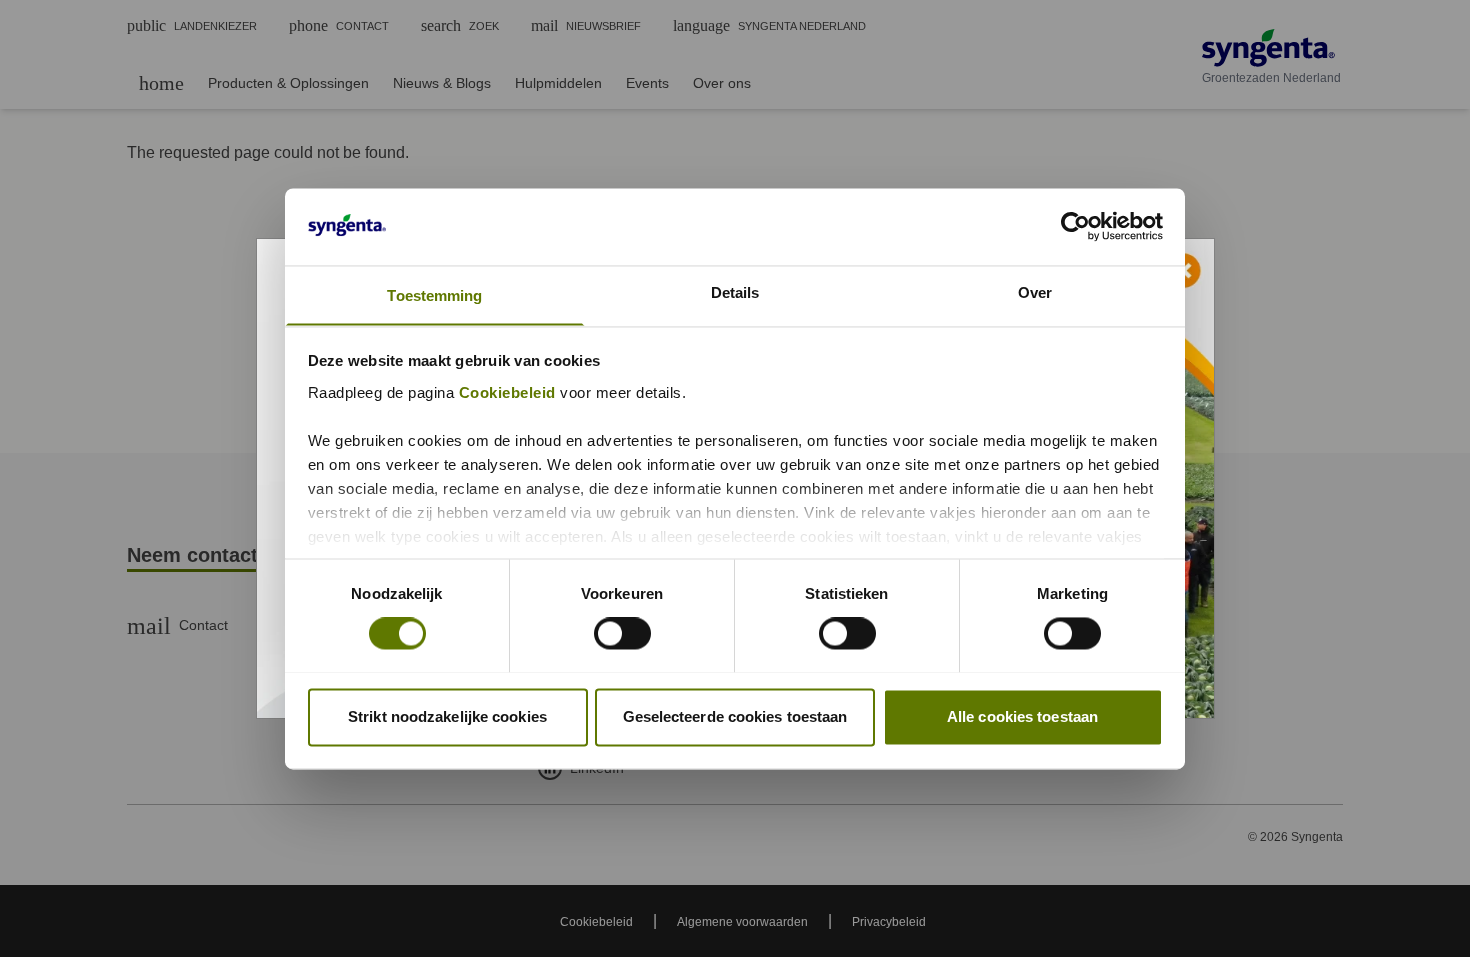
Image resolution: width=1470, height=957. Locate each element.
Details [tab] (735, 292)
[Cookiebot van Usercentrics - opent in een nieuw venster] (1075, 226)
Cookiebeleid (507, 392)
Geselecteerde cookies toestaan (735, 716)
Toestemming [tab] (434, 295)
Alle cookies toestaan (1022, 716)
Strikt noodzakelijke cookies (447, 716)
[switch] (622, 633)
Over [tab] (1035, 292)
